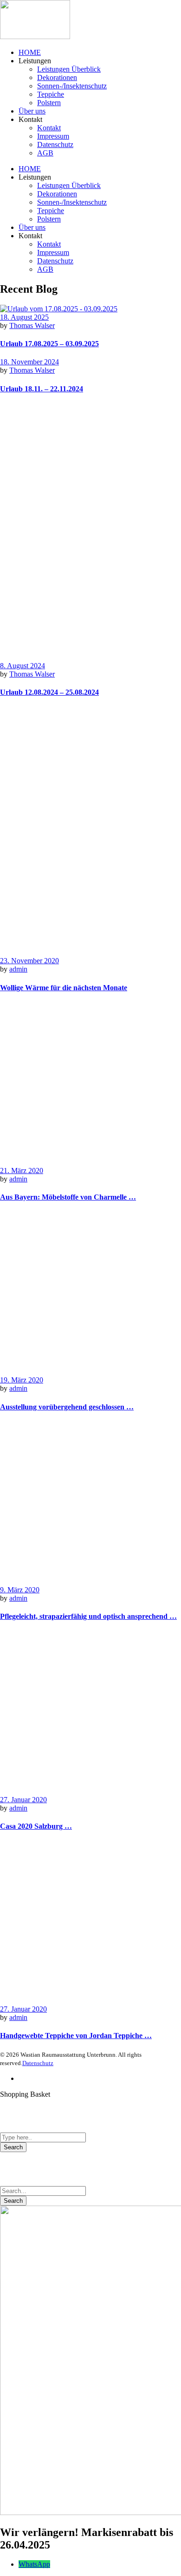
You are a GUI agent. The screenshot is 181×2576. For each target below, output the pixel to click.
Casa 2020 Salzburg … (36, 1826)
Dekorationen (57, 77)
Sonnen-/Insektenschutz (72, 86)
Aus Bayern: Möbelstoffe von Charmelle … (68, 1197)
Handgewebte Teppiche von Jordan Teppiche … (76, 2036)
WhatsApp (34, 2564)
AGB (45, 153)
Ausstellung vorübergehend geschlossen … (67, 1407)
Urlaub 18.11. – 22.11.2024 (42, 389)
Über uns (32, 111)
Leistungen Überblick (69, 69)
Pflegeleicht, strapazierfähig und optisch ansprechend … (88, 1616)
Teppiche (51, 94)
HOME (30, 52)
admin (18, 969)
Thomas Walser (32, 325)
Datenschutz (55, 144)
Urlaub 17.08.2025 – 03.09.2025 (49, 344)
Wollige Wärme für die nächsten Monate (64, 988)
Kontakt (49, 128)
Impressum (53, 136)
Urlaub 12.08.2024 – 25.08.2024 (49, 692)
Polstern (49, 103)
